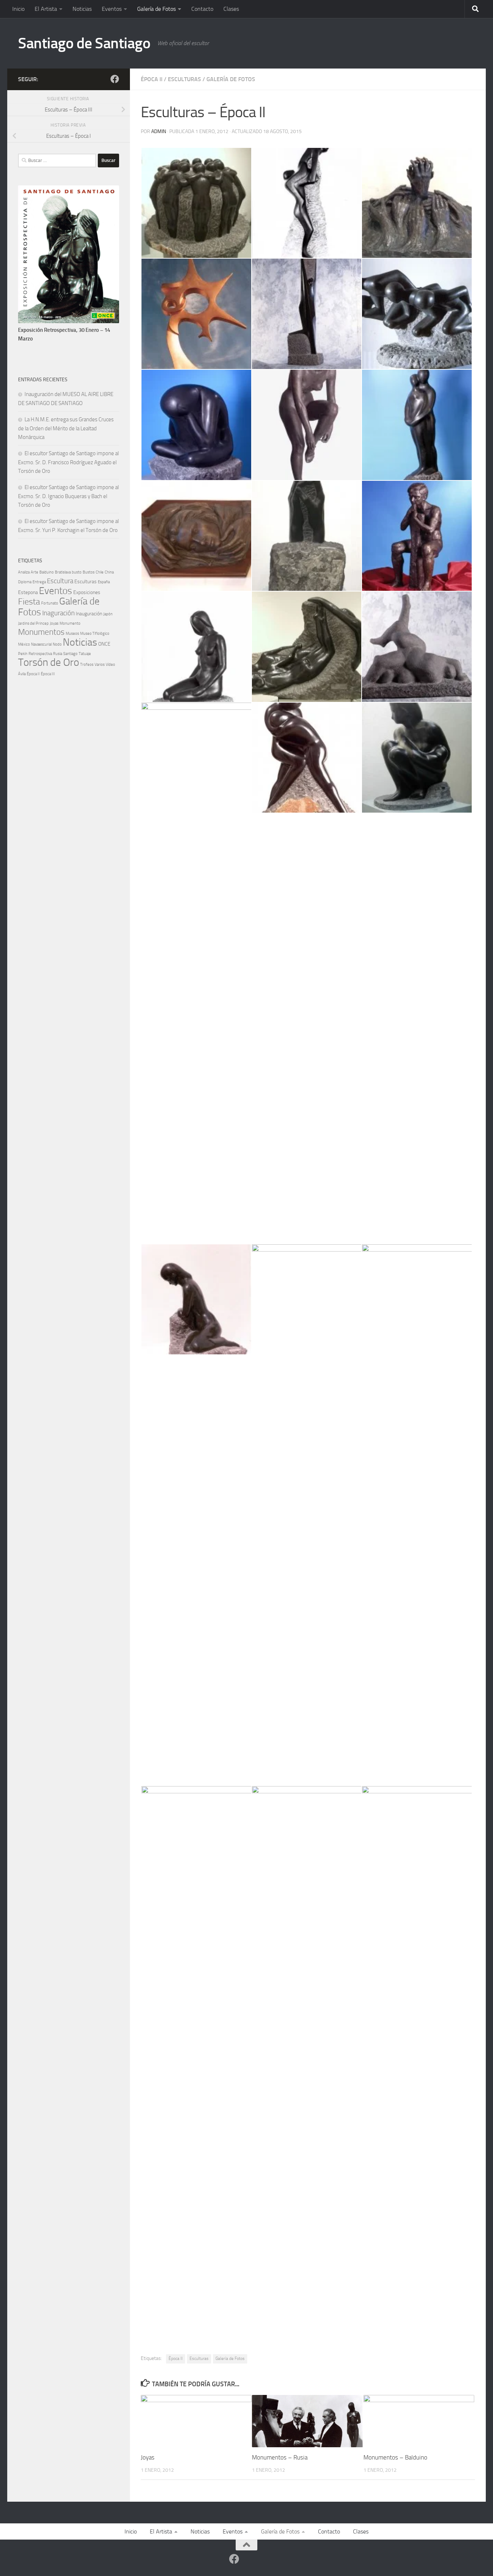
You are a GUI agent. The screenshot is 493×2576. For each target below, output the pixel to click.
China (109, 572)
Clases (231, 9)
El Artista (46, 9)
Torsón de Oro (49, 662)
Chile (100, 572)
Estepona (28, 592)
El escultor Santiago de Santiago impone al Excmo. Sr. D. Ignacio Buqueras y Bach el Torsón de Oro (68, 496)
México (24, 644)
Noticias (82, 9)
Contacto (202, 9)
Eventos (112, 9)
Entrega (39, 582)
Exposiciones (87, 592)
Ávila (22, 674)
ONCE (104, 644)
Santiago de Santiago (84, 43)
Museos (72, 634)
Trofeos (87, 665)
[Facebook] (115, 79)
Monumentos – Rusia (280, 2457)
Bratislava (63, 572)
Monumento (70, 623)
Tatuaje (85, 654)
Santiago (70, 654)
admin (159, 131)
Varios (100, 665)
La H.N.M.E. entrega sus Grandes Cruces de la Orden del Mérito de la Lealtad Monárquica (66, 428)
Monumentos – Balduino (395, 2457)
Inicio (18, 9)
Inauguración (89, 614)
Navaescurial (41, 644)
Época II (152, 79)
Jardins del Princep (33, 623)
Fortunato (50, 603)
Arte (34, 572)
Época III (48, 674)
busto (77, 572)
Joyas (148, 2457)
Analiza (24, 572)
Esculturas (184, 79)
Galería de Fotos (156, 9)
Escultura (60, 581)
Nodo (57, 644)
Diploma (25, 582)
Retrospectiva (40, 654)
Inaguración (58, 613)
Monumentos (41, 632)
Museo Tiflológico (95, 634)
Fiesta (29, 602)
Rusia (58, 654)
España (104, 582)
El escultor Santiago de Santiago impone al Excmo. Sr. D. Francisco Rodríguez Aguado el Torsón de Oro (68, 462)
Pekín (23, 654)
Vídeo (110, 665)
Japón (108, 614)
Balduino (47, 572)
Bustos (89, 572)
